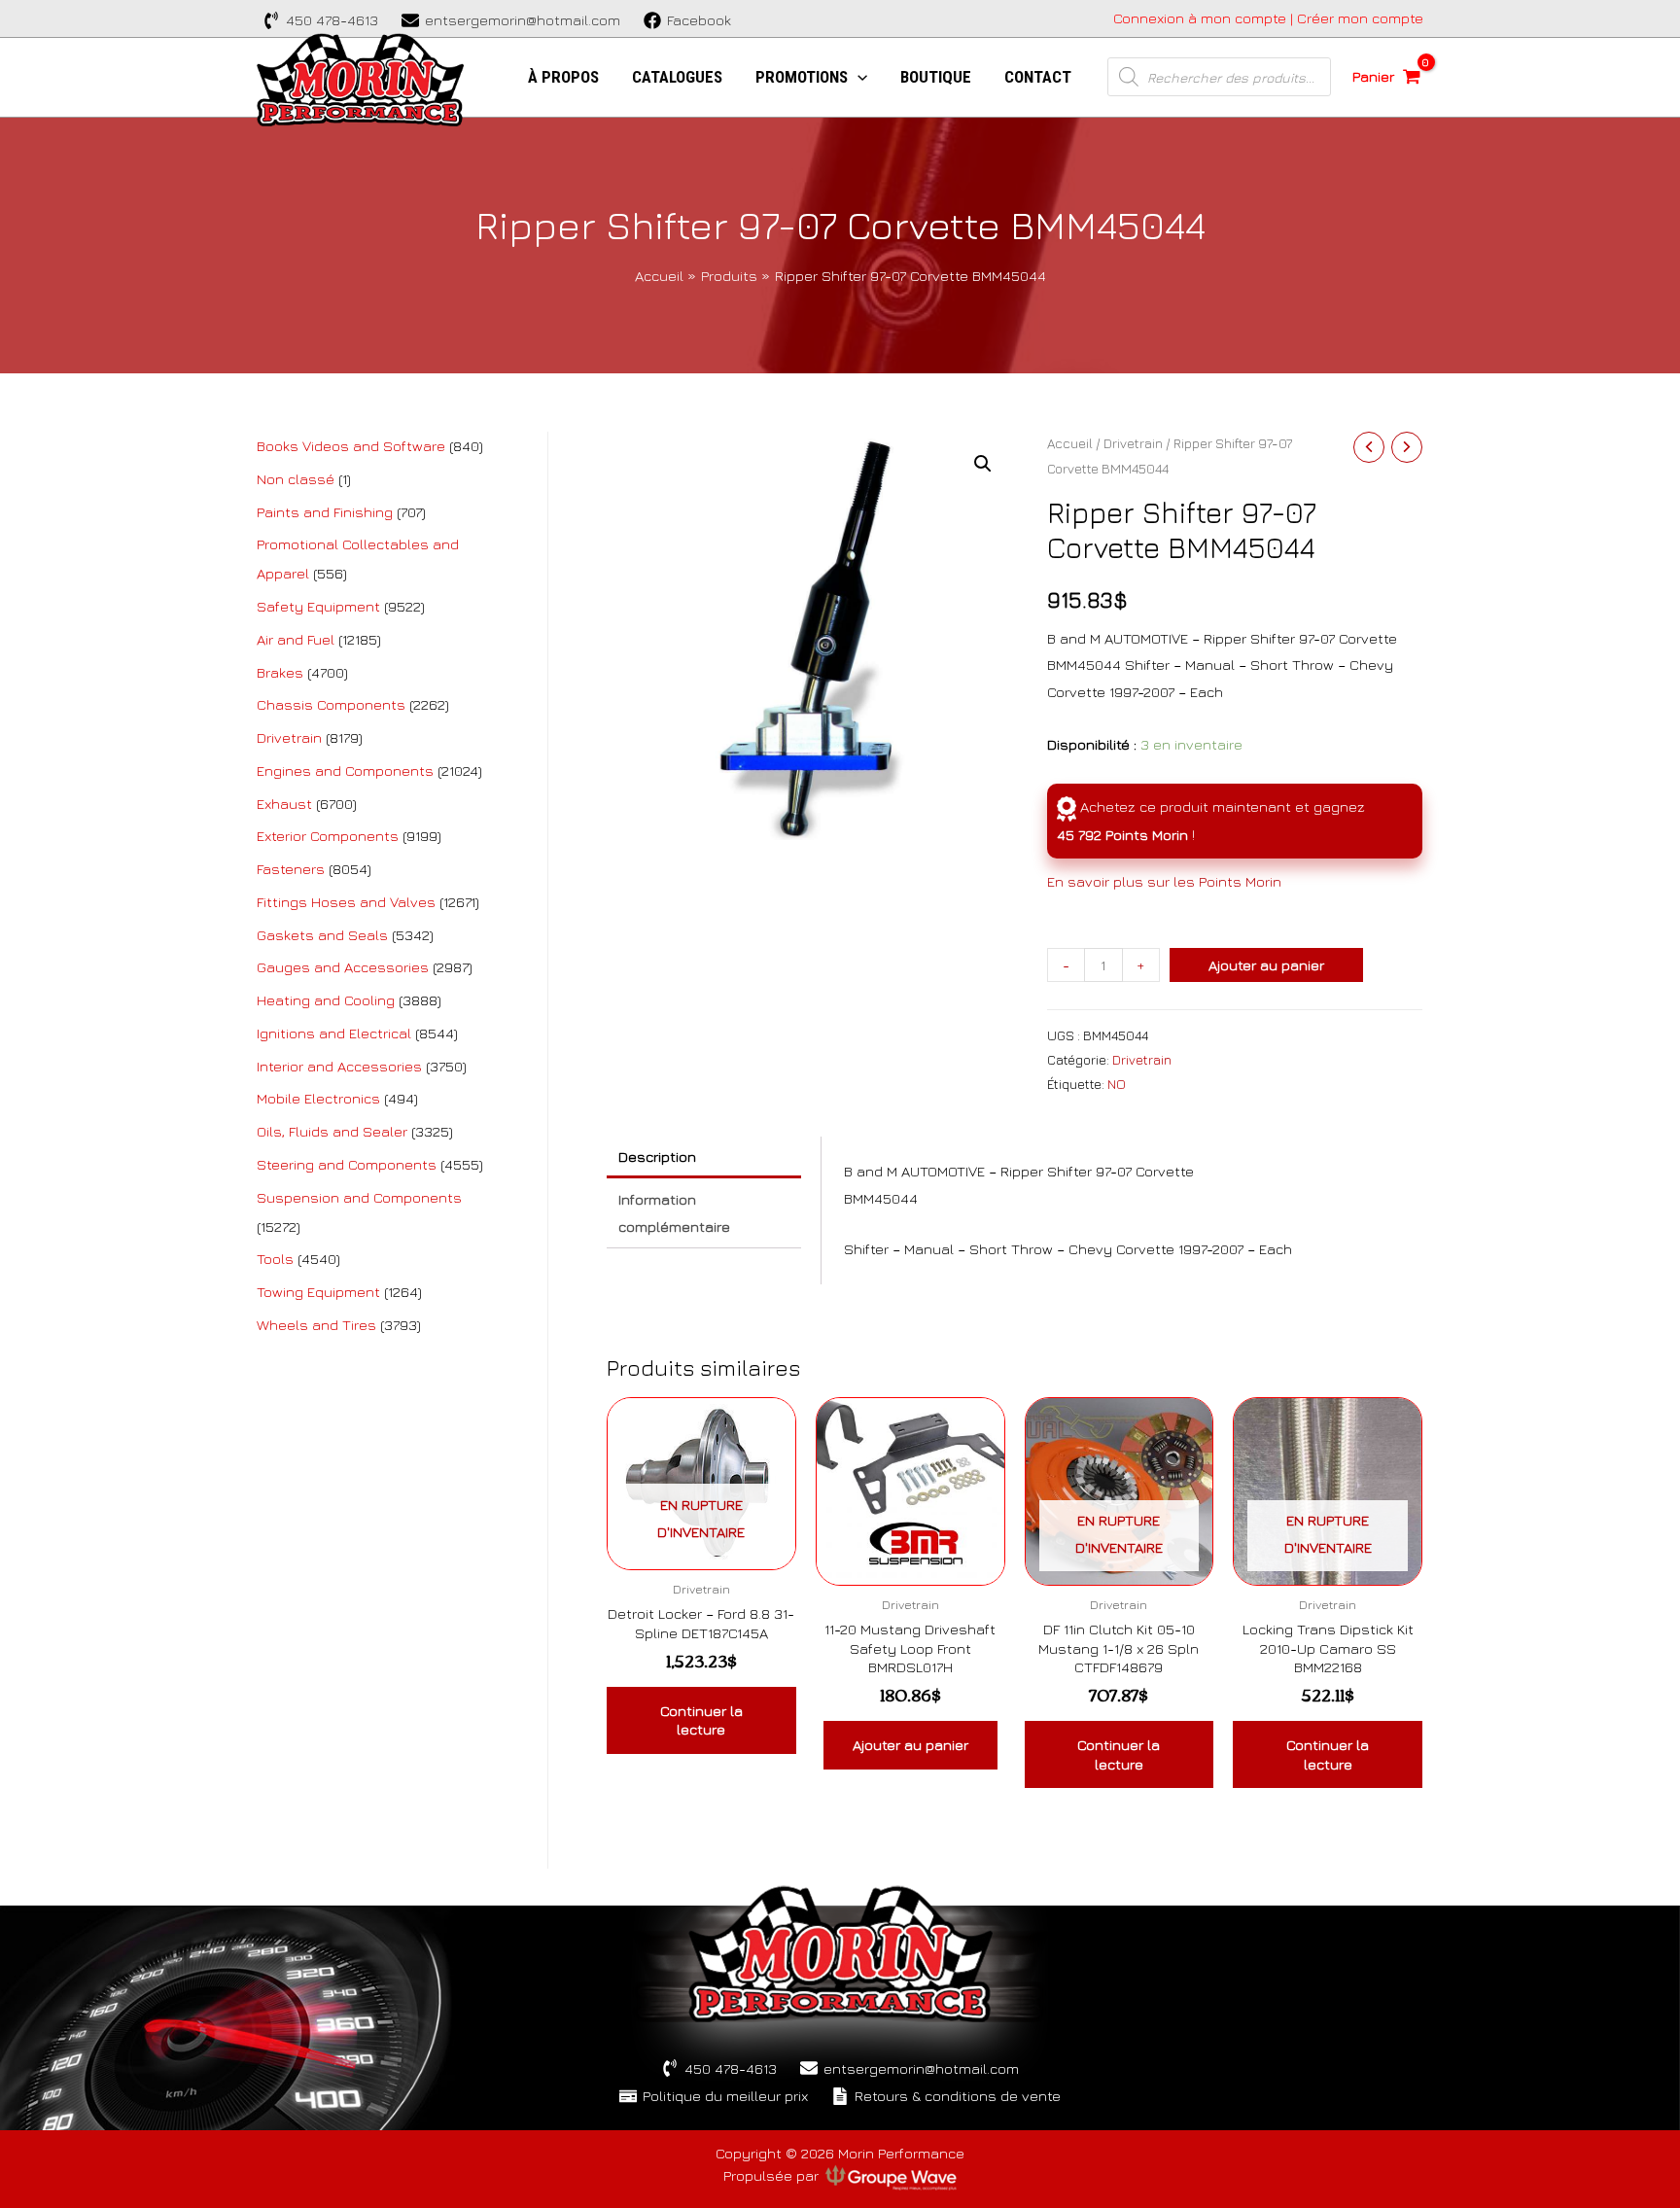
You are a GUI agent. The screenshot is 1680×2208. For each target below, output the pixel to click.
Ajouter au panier (1266, 965)
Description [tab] (657, 1157)
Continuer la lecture (701, 1720)
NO (1117, 1084)
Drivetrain (1133, 443)
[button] (983, 464)
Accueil (1070, 443)
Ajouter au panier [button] (910, 1745)
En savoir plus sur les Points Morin (1164, 881)
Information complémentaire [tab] (674, 1213)
